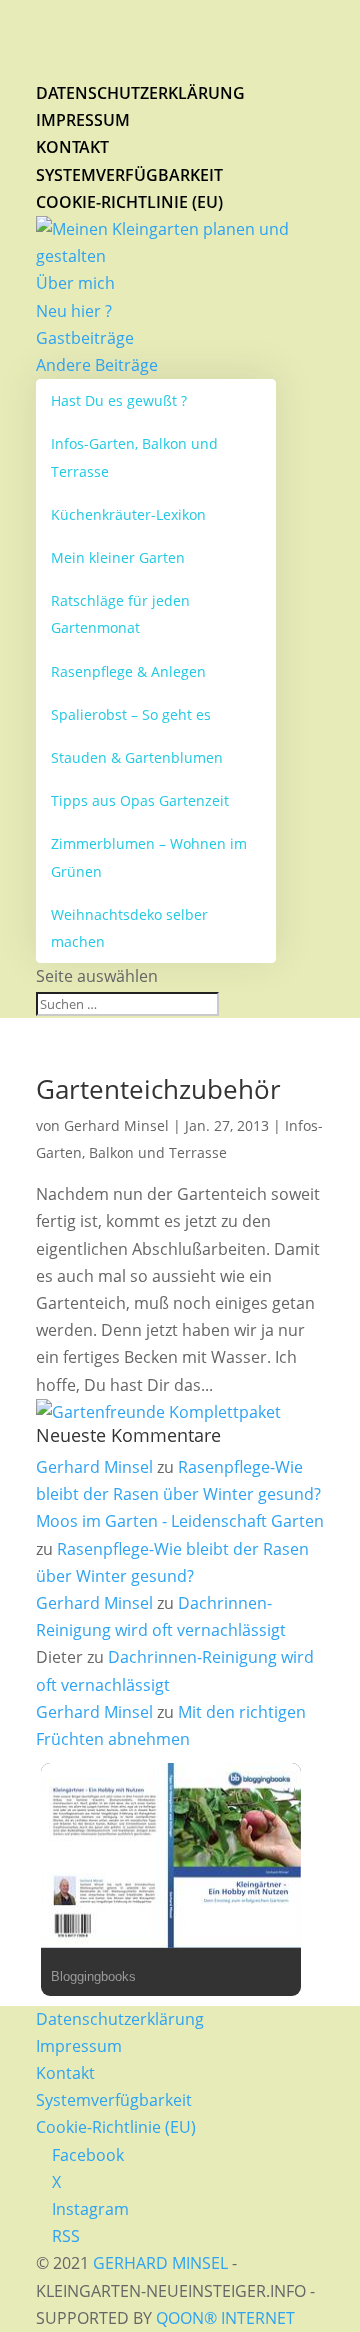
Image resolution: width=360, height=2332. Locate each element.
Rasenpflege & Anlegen (128, 671)
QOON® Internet (225, 2318)
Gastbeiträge (85, 338)
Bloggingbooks (93, 1976)
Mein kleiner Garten (118, 557)
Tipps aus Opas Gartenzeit (140, 800)
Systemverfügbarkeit (129, 175)
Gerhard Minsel (116, 1125)
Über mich (75, 283)
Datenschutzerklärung (140, 93)
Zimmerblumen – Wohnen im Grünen (149, 857)
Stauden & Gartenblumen (137, 757)
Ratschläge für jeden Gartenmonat (120, 614)
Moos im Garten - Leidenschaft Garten (180, 1521)
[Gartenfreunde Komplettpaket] (158, 1412)
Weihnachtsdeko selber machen (129, 928)
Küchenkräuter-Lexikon (128, 514)
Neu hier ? (74, 311)
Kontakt (72, 147)
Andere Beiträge (97, 365)
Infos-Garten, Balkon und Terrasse (134, 457)
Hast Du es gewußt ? (119, 400)
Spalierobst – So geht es (131, 714)
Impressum (83, 120)
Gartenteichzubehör (158, 1089)
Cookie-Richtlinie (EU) (129, 202)
